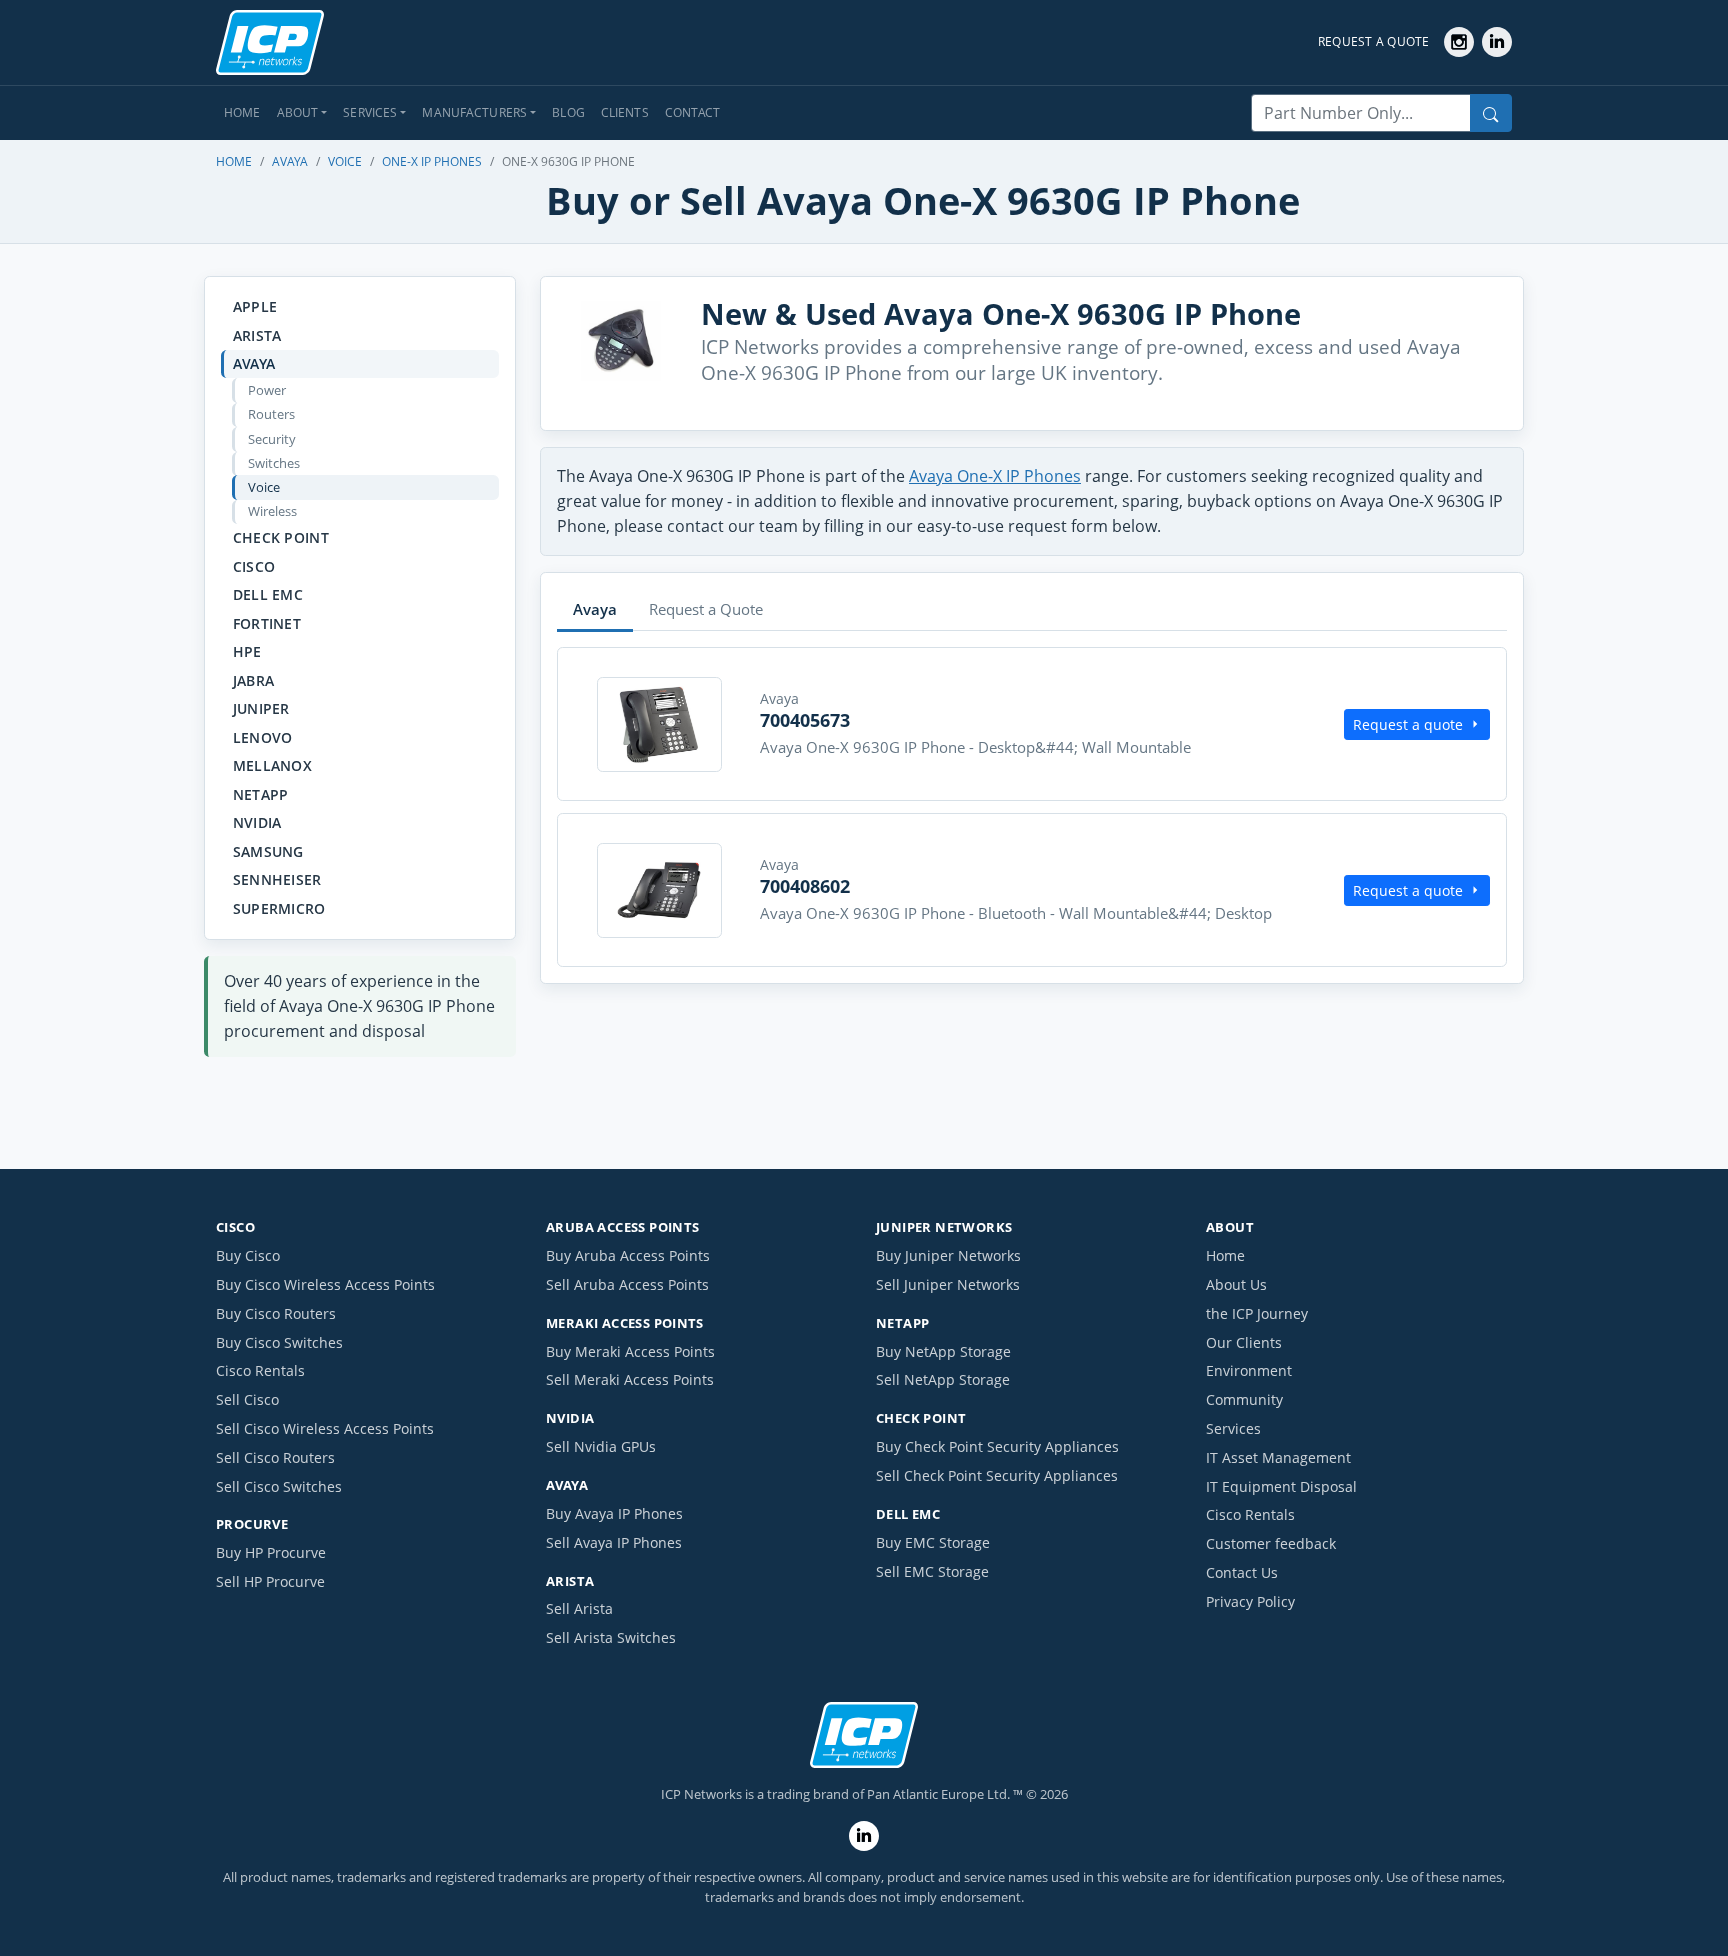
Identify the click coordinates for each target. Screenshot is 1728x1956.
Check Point (281, 537)
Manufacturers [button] (474, 112)
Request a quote (1408, 724)
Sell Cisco (247, 1399)
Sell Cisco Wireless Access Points (325, 1428)
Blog (568, 112)
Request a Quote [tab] (706, 609)
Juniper (261, 708)
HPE (247, 651)
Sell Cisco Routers (275, 1457)
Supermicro (279, 908)
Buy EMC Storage (933, 1542)
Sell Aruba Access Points (627, 1284)
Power (267, 390)
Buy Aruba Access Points (628, 1255)
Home (242, 112)
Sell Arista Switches (611, 1637)
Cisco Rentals (260, 1370)
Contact (693, 112)
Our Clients (1244, 1342)
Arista (257, 335)
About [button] (298, 112)
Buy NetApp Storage (943, 1351)
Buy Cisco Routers (276, 1313)
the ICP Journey (1257, 1313)
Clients (625, 112)
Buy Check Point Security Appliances (997, 1446)
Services (1233, 1428)
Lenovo (263, 737)
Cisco (254, 566)
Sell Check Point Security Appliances (997, 1475)
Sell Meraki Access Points (630, 1379)
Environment (1249, 1370)
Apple (255, 306)
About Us (1236, 1284)
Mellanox (272, 765)
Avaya (290, 161)
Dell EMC (268, 594)
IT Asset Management (1278, 1457)
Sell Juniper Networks (948, 1284)
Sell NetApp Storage (943, 1379)
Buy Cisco (248, 1255)
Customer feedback (1271, 1543)
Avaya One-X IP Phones (995, 476)
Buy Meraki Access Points (630, 1351)
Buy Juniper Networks (948, 1255)
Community (1244, 1399)
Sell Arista (579, 1608)
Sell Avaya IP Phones (614, 1542)
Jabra (253, 680)
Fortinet (267, 623)
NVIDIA (257, 822)
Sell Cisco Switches (279, 1486)
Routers (271, 414)
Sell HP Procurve (270, 1581)
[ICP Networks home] (270, 43)
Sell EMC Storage (932, 1571)
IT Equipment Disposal (1281, 1486)
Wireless (272, 511)
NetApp (261, 794)
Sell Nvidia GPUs (601, 1446)
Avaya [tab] (595, 609)
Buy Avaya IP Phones (614, 1513)
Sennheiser (277, 879)
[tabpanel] (1032, 807)
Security (272, 439)
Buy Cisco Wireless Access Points (325, 1284)
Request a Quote (1374, 41)
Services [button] (370, 112)
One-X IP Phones (432, 161)
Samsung (268, 851)
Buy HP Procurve (271, 1552)
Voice (345, 161)
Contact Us (1242, 1572)
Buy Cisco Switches (279, 1342)
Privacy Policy (1250, 1601)
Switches (274, 463)
